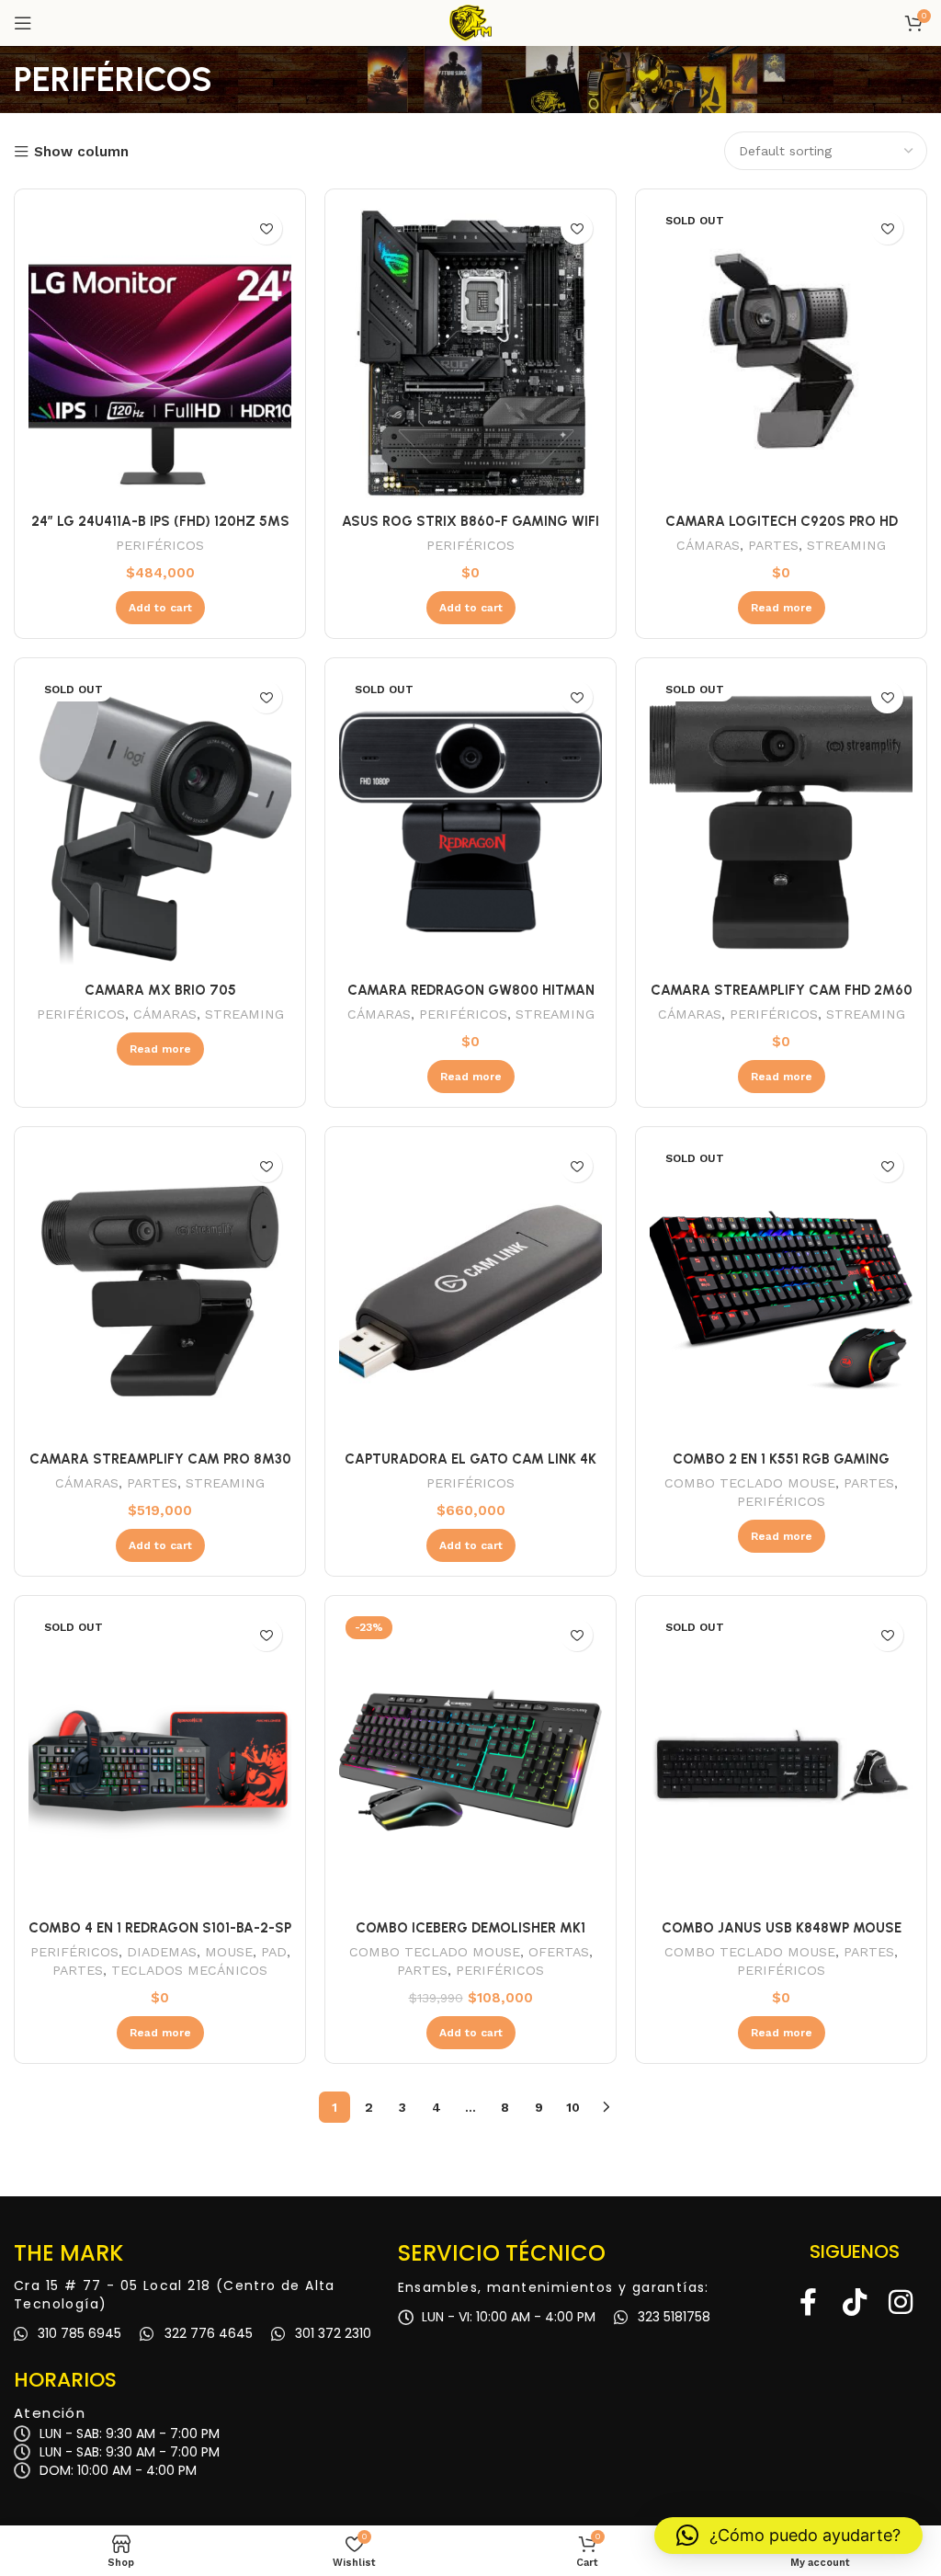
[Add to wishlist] (266, 228)
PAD (274, 1952)
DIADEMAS (162, 1952)
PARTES (773, 545)
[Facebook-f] (809, 2302)
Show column (81, 152)
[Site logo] (470, 22)
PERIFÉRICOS (160, 545)
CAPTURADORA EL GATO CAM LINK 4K (470, 1459)
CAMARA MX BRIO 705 (160, 990)
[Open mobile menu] (23, 23)
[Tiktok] (855, 2302)
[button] (788, 2536)
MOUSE (229, 1952)
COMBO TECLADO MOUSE (750, 1483)
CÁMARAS (708, 545)
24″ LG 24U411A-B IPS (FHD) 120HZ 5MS (160, 521)
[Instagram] (901, 2302)
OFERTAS (559, 1952)
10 (573, 2107)
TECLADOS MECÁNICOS (189, 1970)
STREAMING (846, 545)
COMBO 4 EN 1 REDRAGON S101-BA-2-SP (160, 1928)
